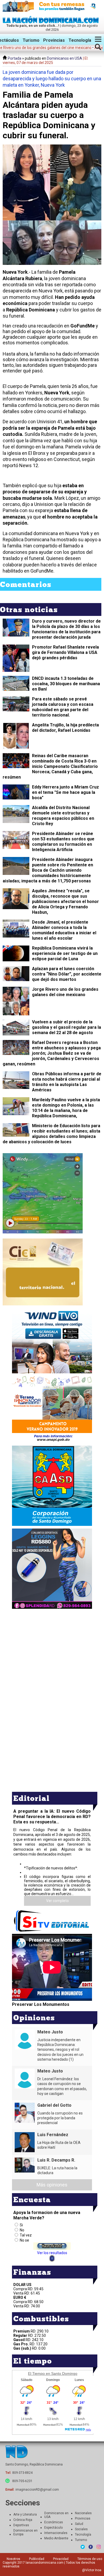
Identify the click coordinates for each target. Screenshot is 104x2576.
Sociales (81, 2529)
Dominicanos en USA (65, 58)
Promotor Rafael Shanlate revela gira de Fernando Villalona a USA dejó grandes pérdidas (65, 652)
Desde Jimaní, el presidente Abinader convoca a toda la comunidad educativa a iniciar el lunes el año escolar (64, 930)
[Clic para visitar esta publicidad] (52, 6)
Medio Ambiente (56, 2538)
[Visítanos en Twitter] (83, 2547)
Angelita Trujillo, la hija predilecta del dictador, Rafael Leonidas (65, 728)
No (22, 2230)
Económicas (54, 2522)
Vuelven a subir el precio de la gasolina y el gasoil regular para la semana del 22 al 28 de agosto (67, 1027)
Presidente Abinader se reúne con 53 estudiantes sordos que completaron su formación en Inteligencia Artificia (63, 842)
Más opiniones (52, 2185)
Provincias (54, 40)
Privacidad (61, 2559)
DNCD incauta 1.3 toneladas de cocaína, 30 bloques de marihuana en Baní (66, 684)
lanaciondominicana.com (45, 2563)
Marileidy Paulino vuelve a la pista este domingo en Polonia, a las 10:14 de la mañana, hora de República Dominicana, (66, 1108)
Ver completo (57, 1901)
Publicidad (37, 2559)
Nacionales (83, 2513)
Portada (14, 58)
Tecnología (80, 40)
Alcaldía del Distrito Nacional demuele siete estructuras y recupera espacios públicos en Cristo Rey (63, 816)
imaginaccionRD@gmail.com (37, 2490)
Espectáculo (53, 2528)
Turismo (31, 40)
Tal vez (26, 2235)
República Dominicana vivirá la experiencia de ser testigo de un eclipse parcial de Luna (65, 953)
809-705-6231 (22, 2481)
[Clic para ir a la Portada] (52, 22)
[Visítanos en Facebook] (91, 2547)
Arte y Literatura (25, 2514)
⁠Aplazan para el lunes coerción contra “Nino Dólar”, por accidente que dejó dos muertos (67, 974)
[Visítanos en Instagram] (99, 2547)
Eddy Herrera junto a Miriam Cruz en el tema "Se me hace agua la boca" (65, 792)
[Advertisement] (52, 1648)
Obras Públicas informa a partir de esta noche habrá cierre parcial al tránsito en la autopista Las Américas (67, 1082)
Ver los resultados (52, 2253)
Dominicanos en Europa (25, 2532)
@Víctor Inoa (92, 2570)
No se (24, 2240)
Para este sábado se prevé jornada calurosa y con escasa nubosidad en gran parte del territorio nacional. (63, 707)
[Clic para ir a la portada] (17, 2452)
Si (21, 2225)
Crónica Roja (23, 2520)
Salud (79, 2524)
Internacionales (56, 2533)
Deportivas (21, 2525)
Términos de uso (90, 2559)
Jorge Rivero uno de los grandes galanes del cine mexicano (65, 992)
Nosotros (13, 2559)
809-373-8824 (22, 2473)
